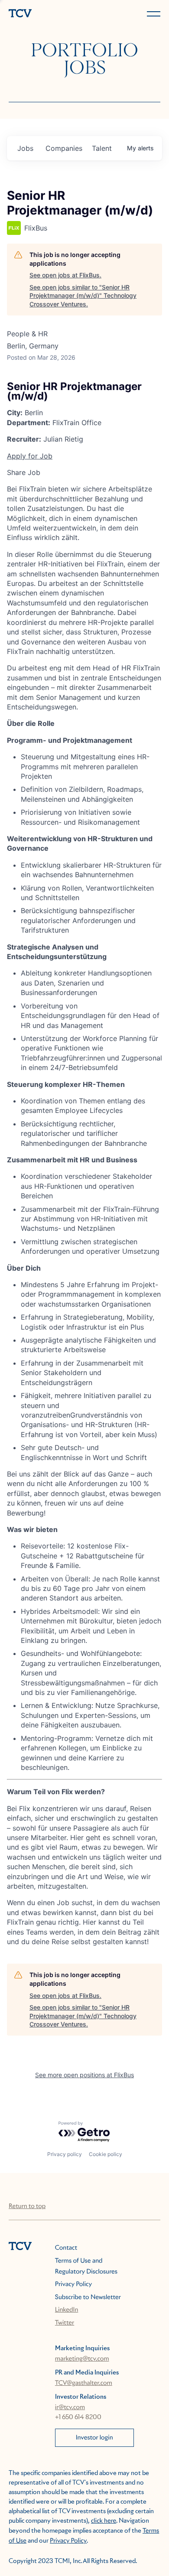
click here (104, 2521)
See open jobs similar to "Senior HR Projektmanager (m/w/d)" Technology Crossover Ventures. (83, 296)
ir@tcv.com (70, 2407)
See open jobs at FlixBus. (65, 275)
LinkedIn (67, 2310)
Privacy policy (65, 2154)
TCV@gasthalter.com (84, 2383)
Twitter (65, 2323)
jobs (25, 148)
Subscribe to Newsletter (88, 2297)
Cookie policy (106, 2154)
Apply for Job (30, 456)
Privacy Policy (73, 2284)
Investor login (94, 2438)
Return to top (27, 2206)
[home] (45, 14)
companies (64, 148)
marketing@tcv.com (82, 2359)
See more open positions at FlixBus (84, 2075)
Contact (66, 2248)
